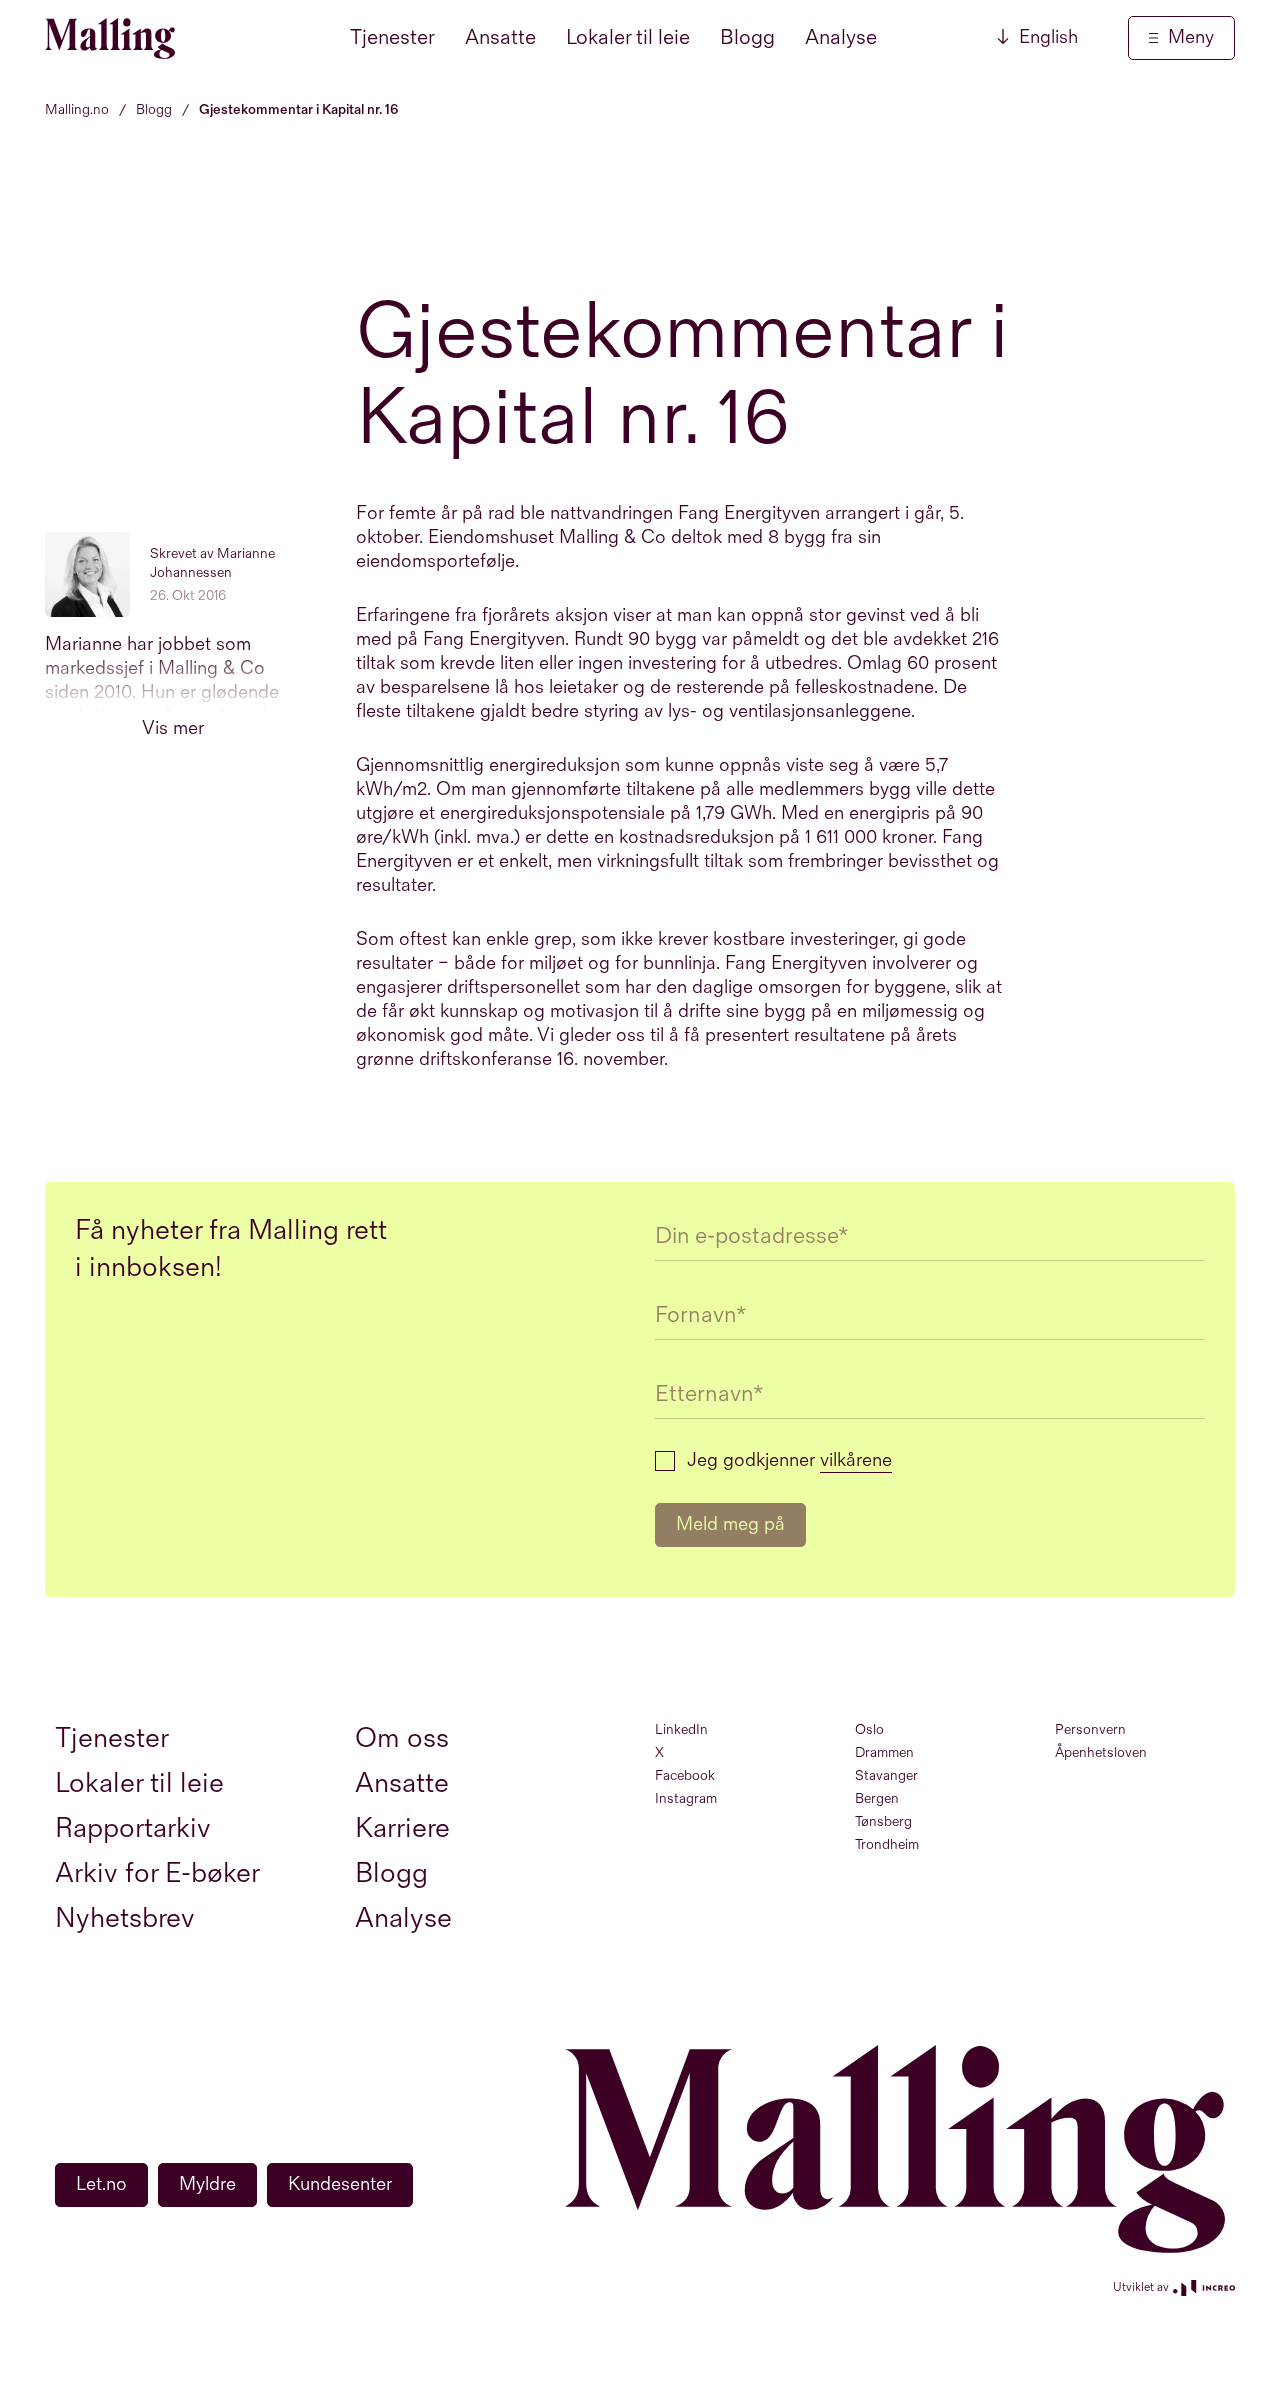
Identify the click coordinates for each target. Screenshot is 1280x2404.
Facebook (685, 1775)
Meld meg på (730, 1524)
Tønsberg (883, 1821)
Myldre (207, 2184)
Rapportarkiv (133, 1828)
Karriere (402, 1828)
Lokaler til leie (628, 37)
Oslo (869, 1729)
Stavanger (886, 1775)
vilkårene (856, 1460)
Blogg (747, 37)
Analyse (841, 37)
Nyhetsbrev (125, 1918)
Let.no (101, 2184)
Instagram (686, 1798)
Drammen (884, 1752)
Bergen (877, 1798)
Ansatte (500, 37)
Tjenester (392, 37)
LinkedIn (681, 1729)
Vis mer (173, 728)
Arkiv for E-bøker (157, 1873)
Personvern (1090, 1729)
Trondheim (887, 1844)
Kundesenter (340, 2184)
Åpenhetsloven (1101, 1752)
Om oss (402, 1738)
